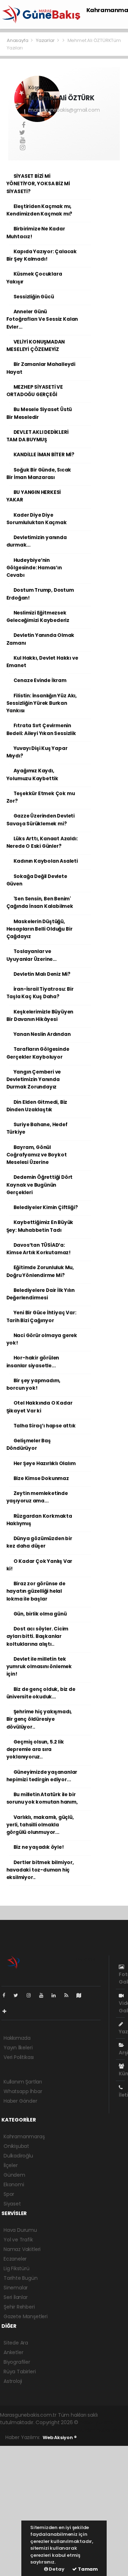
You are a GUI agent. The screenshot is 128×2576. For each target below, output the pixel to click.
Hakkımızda (17, 2038)
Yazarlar (46, 40)
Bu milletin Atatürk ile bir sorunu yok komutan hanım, (42, 1798)
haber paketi (15, 2430)
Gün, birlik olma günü (40, 1614)
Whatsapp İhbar (23, 2091)
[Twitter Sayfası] (19, 1995)
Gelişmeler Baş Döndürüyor (29, 1444)
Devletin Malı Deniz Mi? (42, 974)
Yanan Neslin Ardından (42, 1034)
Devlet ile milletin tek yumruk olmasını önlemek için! (39, 1667)
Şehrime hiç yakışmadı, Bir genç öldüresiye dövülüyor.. (39, 1719)
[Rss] (69, 1995)
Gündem (14, 2175)
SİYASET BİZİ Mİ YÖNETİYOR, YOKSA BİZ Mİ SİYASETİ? (38, 184)
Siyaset (12, 2204)
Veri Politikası (19, 2057)
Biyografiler (17, 2362)
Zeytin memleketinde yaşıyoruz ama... (37, 1497)
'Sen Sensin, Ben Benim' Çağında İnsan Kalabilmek (40, 903)
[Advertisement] (64, 2510)
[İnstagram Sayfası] (32, 1995)
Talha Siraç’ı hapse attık (45, 1426)
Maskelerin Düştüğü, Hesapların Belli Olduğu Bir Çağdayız (39, 929)
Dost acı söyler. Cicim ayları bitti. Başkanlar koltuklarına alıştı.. (38, 1636)
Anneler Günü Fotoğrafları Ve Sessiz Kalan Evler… (42, 319)
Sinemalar (16, 2288)
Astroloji (13, 2381)
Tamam (87, 2569)
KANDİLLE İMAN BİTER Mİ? (44, 455)
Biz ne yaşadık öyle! (39, 1847)
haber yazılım (79, 2430)
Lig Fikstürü (17, 2268)
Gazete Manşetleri (26, 2316)
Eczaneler (15, 2259)
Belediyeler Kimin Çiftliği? (46, 1207)
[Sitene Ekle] (7, 2011)
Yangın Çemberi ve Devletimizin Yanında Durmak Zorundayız (34, 1080)
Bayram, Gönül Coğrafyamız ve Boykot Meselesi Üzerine (37, 1155)
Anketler (13, 2352)
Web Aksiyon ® (60, 2437)
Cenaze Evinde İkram (40, 680)
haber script (111, 2430)
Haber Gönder (20, 2101)
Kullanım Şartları (23, 2082)
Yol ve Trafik (18, 2240)
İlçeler (11, 2165)
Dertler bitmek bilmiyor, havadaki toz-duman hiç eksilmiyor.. (40, 1870)
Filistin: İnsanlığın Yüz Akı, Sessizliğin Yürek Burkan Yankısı (42, 703)
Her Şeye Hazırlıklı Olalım (45, 1463)
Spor (9, 2194)
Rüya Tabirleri (20, 2372)
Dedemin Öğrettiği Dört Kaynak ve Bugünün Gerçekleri (40, 1185)
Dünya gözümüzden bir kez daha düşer (39, 1542)
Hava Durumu (20, 2230)
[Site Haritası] (82, 1995)
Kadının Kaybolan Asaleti (46, 861)
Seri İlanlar (16, 2297)
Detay (56, 2569)
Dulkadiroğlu (18, 2156)
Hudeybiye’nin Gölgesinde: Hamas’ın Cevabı (34, 568)
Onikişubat (16, 2146)
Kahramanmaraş (24, 2136)
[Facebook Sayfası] (7, 1995)
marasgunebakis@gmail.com (64, 110)
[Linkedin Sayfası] (57, 1995)
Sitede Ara (16, 2343)
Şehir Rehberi (19, 2307)
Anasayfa (18, 40)
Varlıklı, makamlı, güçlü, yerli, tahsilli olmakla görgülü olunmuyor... (40, 1825)
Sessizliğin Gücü (34, 297)
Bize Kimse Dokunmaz (41, 1478)
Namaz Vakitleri (22, 2249)
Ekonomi (14, 2184)
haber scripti (47, 2430)
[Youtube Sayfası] (44, 1995)
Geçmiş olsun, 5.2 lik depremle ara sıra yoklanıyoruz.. (35, 1750)
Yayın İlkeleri (18, 2048)
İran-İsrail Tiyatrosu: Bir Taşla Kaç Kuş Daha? (40, 993)
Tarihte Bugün (21, 2278)
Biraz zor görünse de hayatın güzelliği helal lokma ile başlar (36, 1591)
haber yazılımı (96, 2422)
